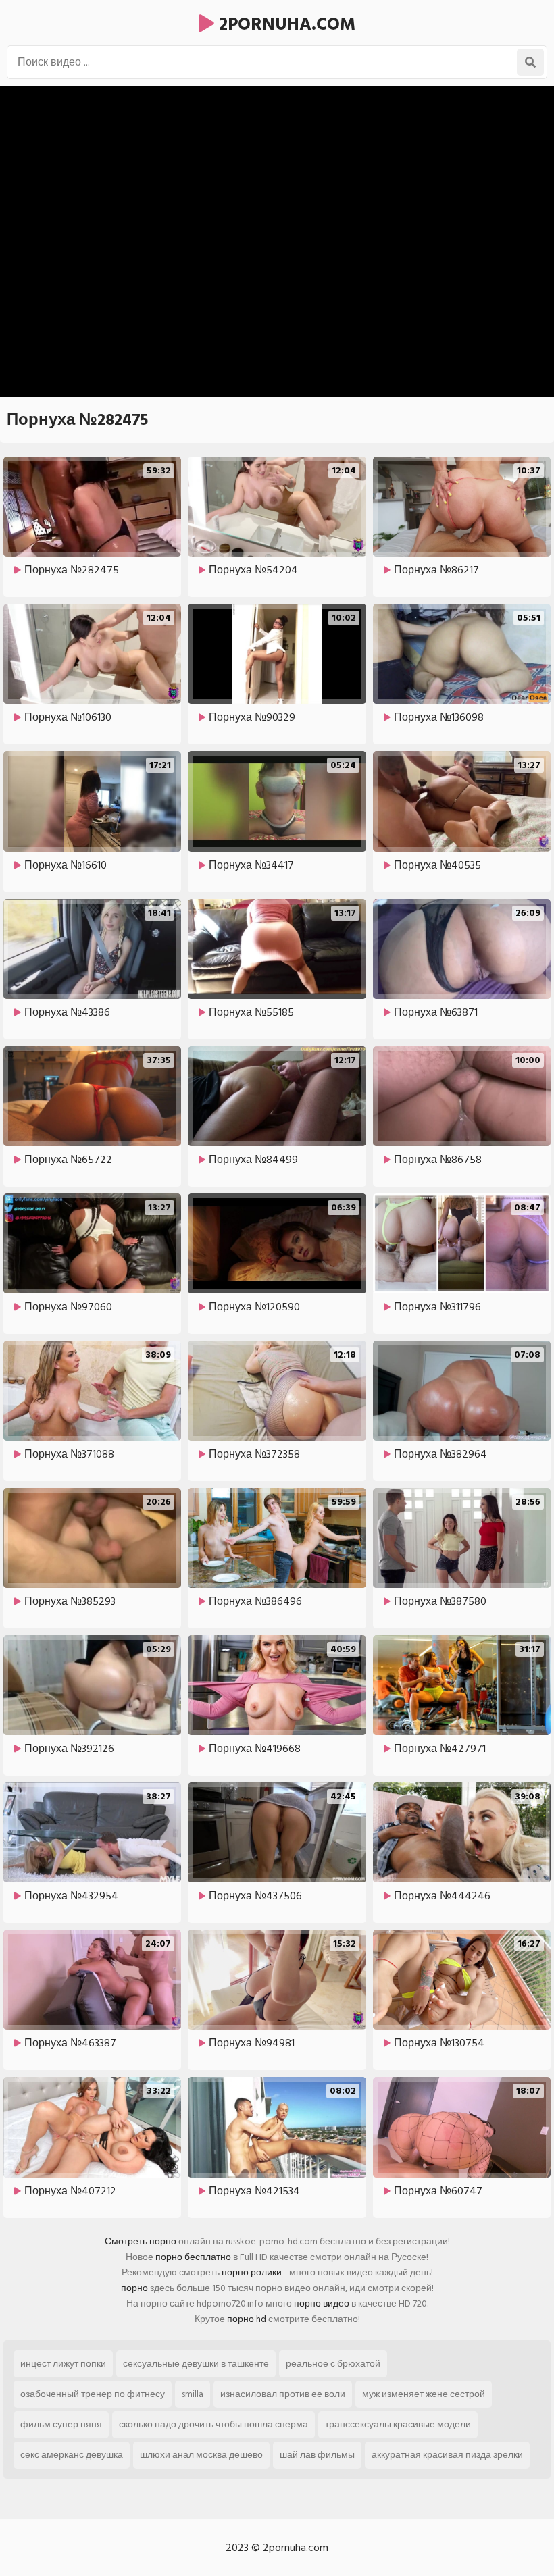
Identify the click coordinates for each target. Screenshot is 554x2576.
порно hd (247, 2319)
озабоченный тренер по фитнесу (93, 2394)
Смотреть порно (141, 2241)
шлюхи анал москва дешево (201, 2455)
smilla (193, 2394)
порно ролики (252, 2272)
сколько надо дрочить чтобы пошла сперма (213, 2424)
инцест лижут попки (63, 2364)
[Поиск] (530, 62)
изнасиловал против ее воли (283, 2394)
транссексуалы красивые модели (398, 2424)
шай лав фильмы (317, 2455)
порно (134, 2288)
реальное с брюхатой (333, 2364)
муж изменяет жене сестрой (424, 2394)
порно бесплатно (193, 2257)
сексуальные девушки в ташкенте (196, 2364)
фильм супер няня (61, 2424)
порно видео (322, 2303)
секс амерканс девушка (72, 2455)
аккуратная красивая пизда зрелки (447, 2455)
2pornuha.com (285, 24)
